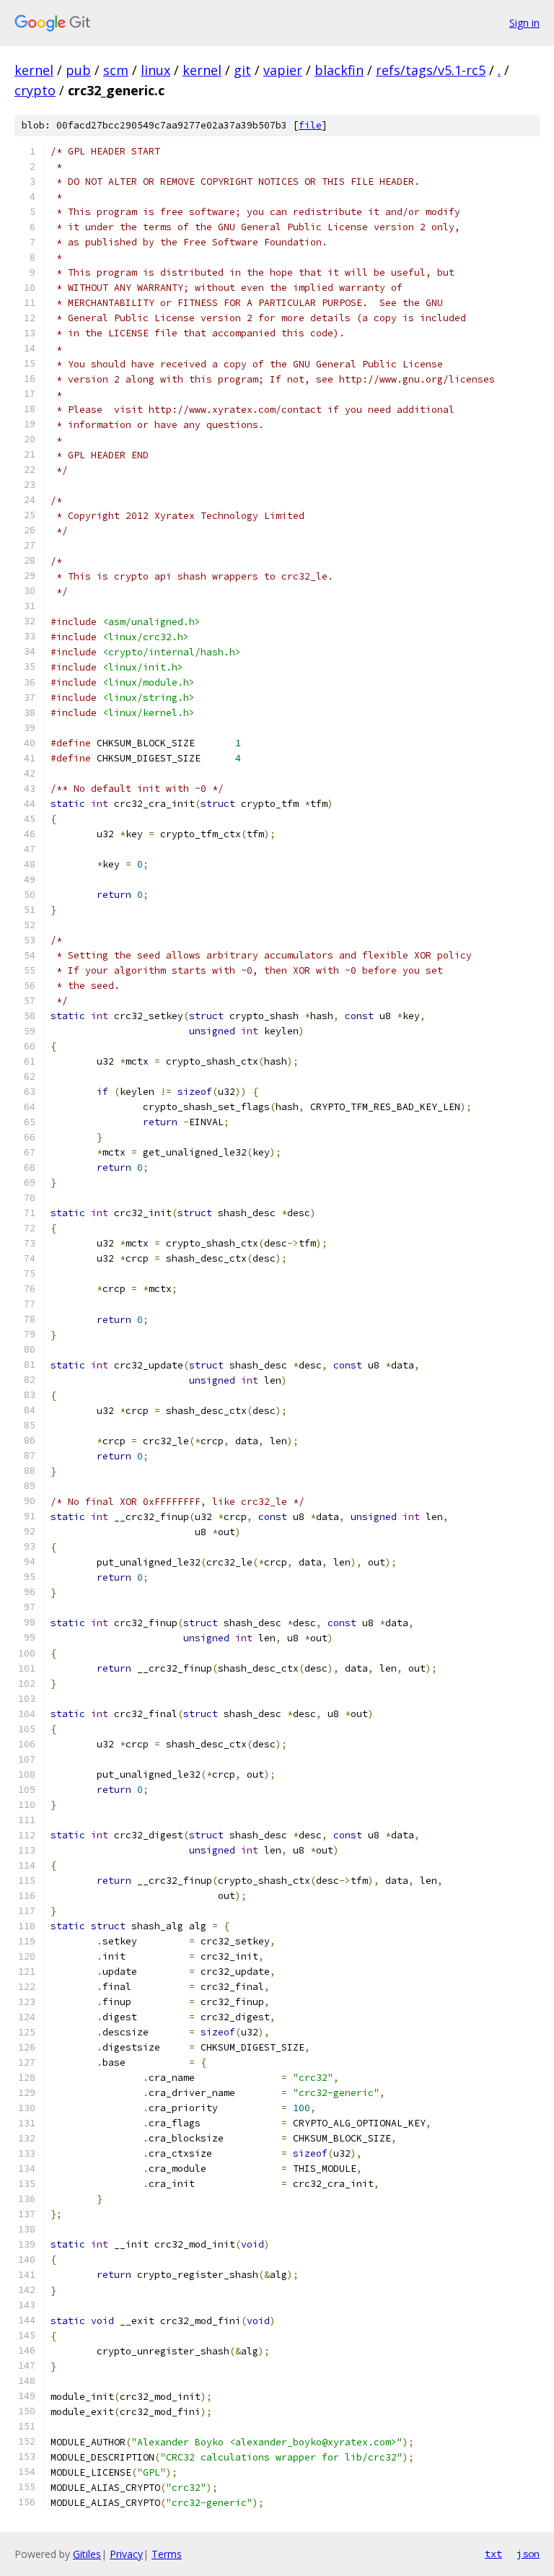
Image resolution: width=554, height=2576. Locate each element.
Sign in (524, 23)
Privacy (126, 2554)
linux (155, 70)
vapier (283, 70)
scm (116, 70)
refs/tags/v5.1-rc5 (431, 70)
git (242, 70)
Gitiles (87, 2554)
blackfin (339, 70)
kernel (34, 70)
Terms (167, 2554)
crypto (35, 90)
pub (78, 70)
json (528, 2554)
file (310, 125)
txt (493, 2554)
